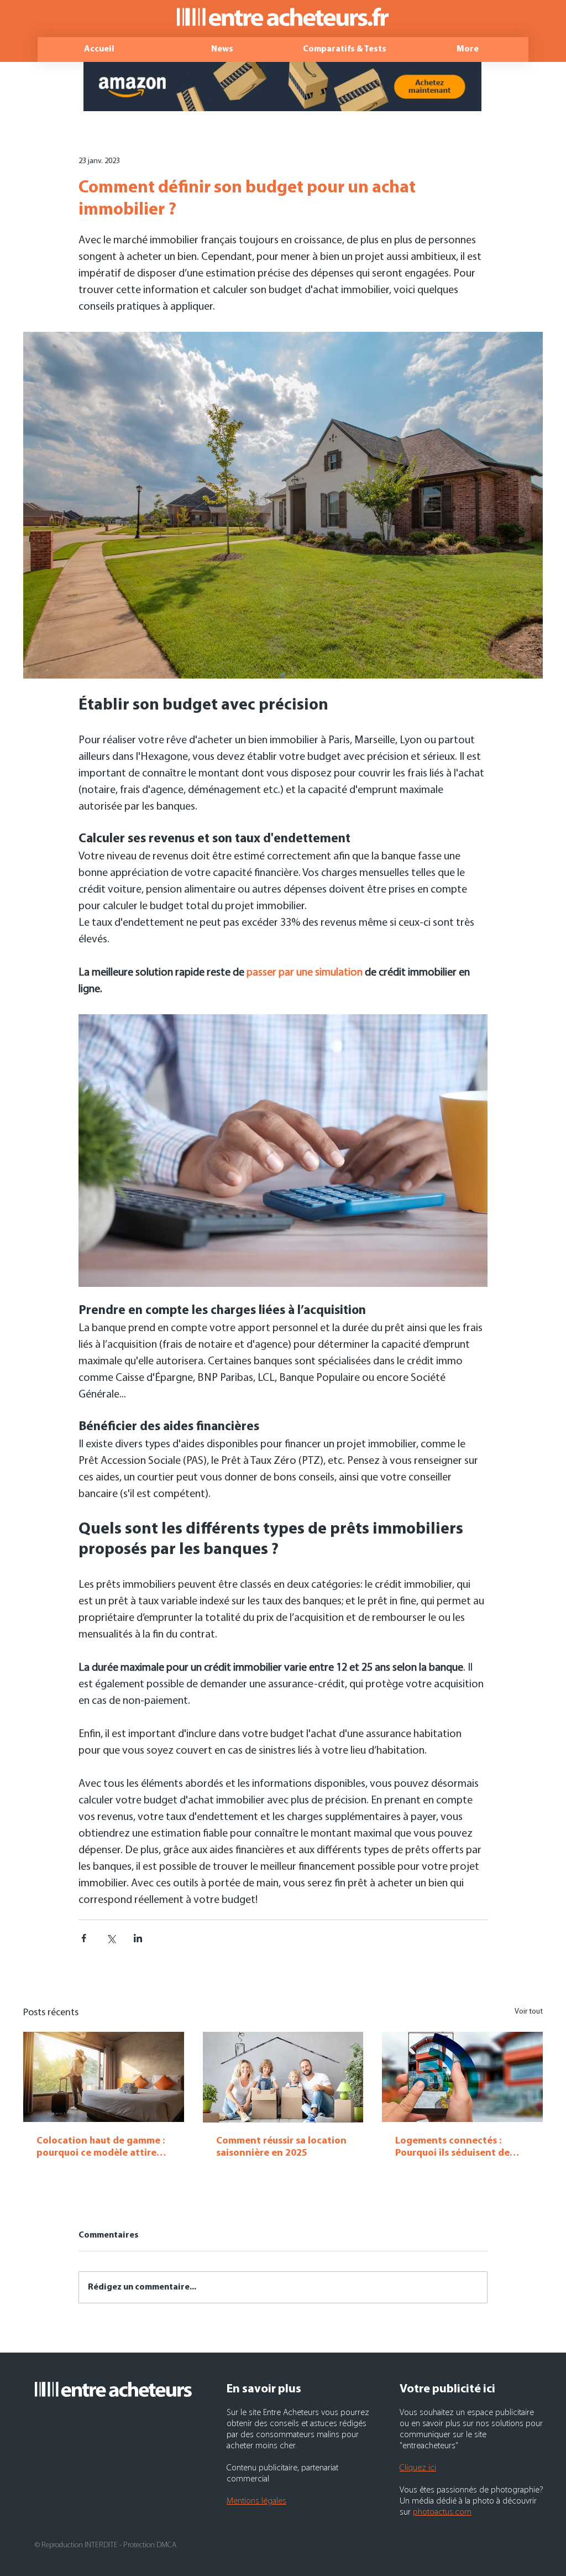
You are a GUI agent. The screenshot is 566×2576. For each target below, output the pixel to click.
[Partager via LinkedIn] (138, 1938)
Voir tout (529, 2012)
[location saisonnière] (283, 2077)
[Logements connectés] (462, 2077)
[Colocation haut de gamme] (104, 2077)
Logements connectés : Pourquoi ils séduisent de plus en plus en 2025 (452, 2148)
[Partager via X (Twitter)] (111, 1938)
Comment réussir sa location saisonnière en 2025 (281, 2147)
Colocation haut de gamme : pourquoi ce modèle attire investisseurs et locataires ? (101, 2148)
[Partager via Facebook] (84, 1938)
